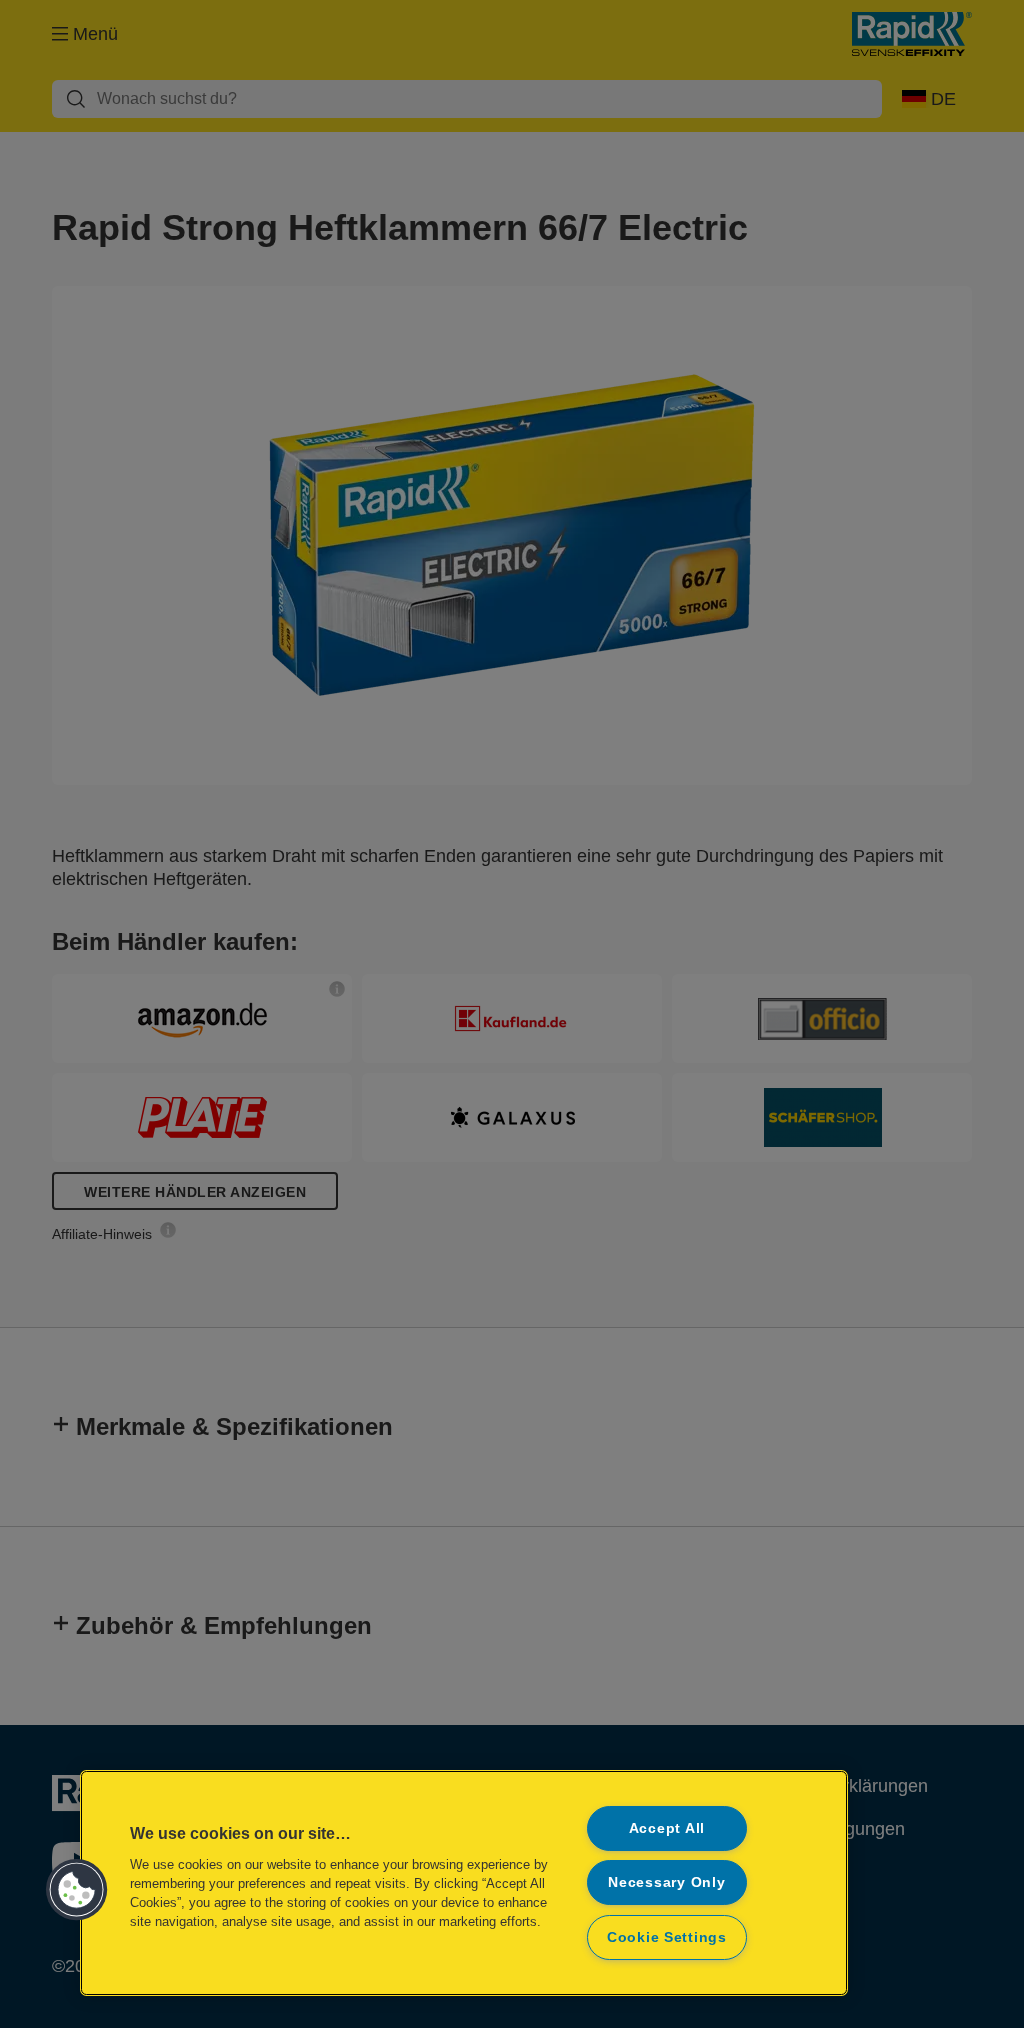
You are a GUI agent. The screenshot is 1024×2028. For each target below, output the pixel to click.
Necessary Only (666, 1882)
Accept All (667, 1828)
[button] (77, 1890)
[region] (464, 1883)
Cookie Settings (667, 1937)
